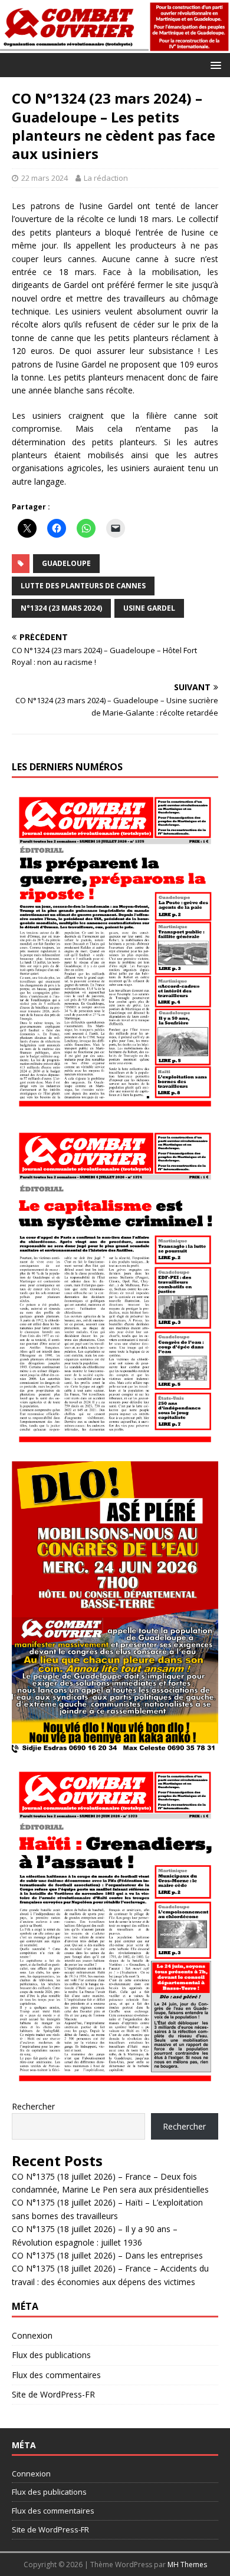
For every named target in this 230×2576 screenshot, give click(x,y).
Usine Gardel (149, 608)
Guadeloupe (66, 563)
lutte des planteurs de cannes (83, 586)
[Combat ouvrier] (115, 46)
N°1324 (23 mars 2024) (61, 608)
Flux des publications (51, 2355)
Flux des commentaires (56, 2375)
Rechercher (33, 2106)
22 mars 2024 (45, 178)
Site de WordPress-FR (53, 2394)
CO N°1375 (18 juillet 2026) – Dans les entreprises (107, 2255)
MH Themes (187, 2565)
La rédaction (106, 178)
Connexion (32, 2335)
